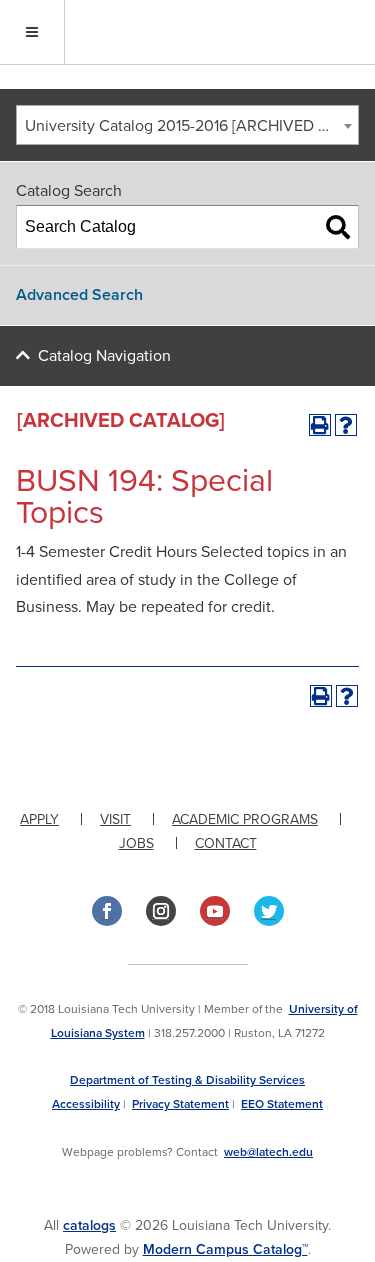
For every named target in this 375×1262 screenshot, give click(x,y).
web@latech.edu (268, 1152)
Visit (115, 819)
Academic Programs (245, 819)
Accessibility (86, 1104)
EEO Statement (282, 1104)
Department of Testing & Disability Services (187, 1080)
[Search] (338, 227)
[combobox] (187, 125)
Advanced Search (79, 295)
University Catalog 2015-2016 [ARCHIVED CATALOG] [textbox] (191, 126)
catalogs (89, 1225)
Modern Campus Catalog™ (225, 1249)
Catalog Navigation (104, 356)
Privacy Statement (180, 1104)
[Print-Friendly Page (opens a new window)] (320, 425)
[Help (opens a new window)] (346, 425)
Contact (226, 843)
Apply (39, 819)
